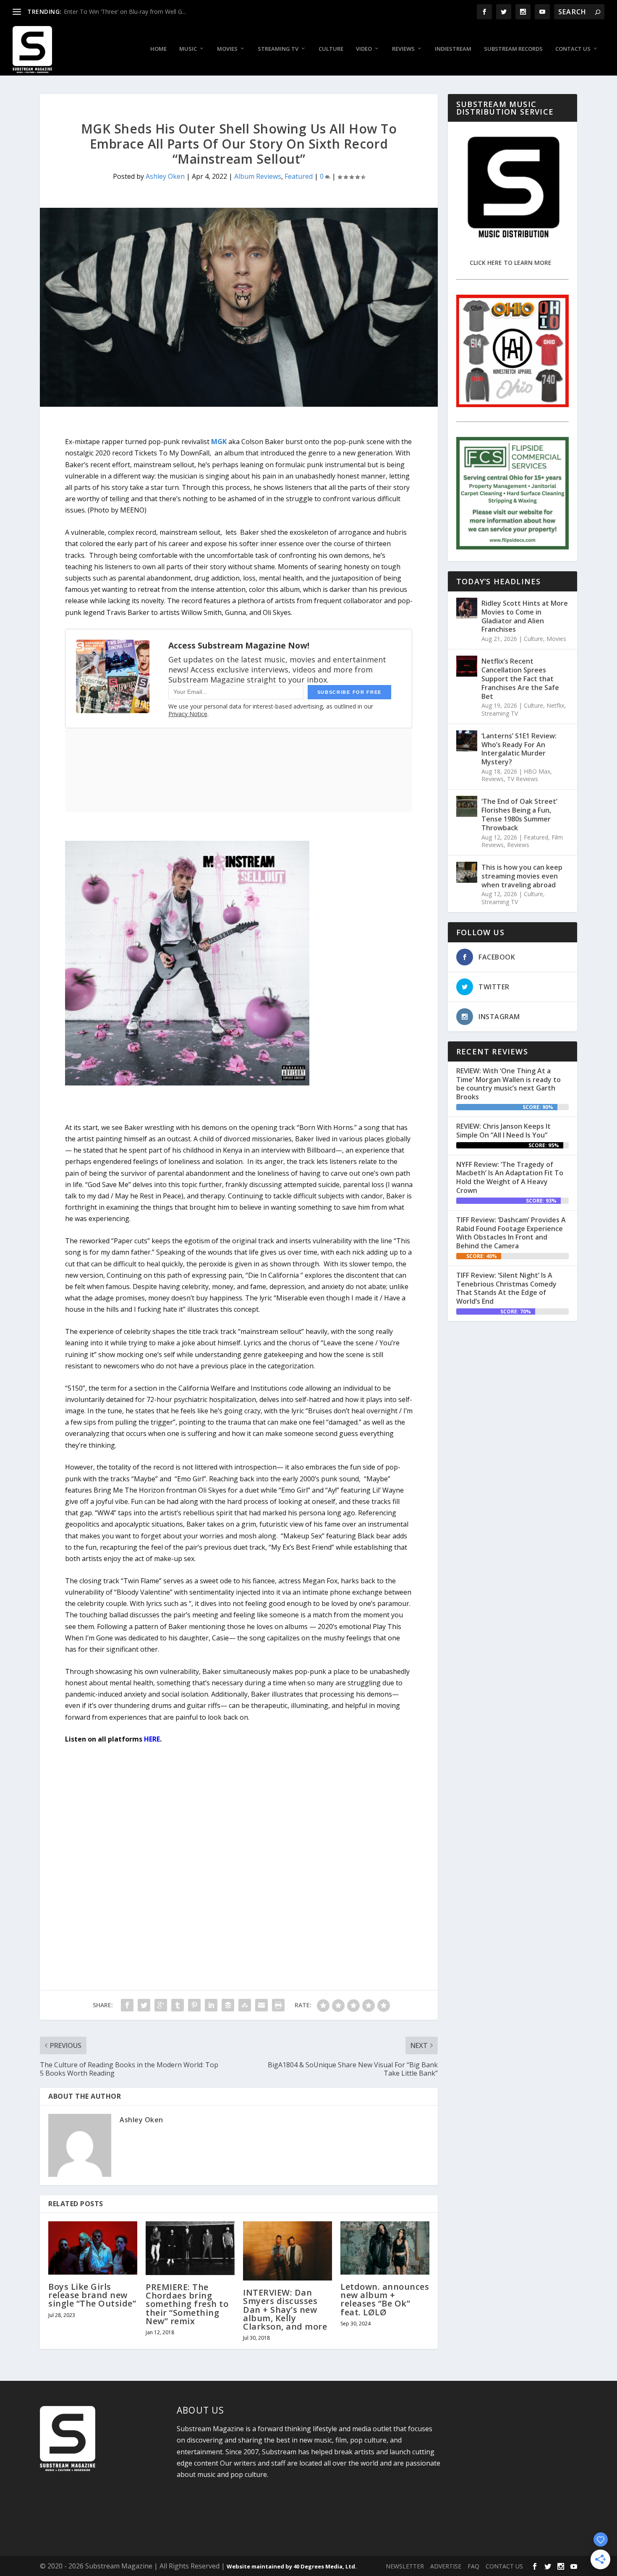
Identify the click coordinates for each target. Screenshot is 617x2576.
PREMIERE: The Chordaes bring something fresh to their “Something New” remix (187, 2304)
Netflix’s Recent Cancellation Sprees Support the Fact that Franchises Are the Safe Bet (520, 679)
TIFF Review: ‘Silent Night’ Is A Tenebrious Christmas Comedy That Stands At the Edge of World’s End (506, 1288)
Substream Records (513, 49)
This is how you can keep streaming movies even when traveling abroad (522, 876)
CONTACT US (504, 2566)
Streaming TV (278, 49)
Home (158, 49)
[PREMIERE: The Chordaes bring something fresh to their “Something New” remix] (190, 2248)
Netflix (555, 705)
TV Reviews (523, 779)
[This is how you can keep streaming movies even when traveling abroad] (467, 872)
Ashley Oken (165, 176)
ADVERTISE (446, 2566)
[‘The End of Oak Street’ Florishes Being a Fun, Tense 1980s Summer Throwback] (467, 806)
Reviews (403, 49)
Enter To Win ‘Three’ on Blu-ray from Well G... (125, 12)
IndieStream (453, 49)
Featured (299, 176)
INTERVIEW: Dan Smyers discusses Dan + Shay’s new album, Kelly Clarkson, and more (285, 2309)
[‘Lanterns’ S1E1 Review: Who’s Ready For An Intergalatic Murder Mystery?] (467, 741)
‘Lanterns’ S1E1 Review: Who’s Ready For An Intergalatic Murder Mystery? (519, 749)
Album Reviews (258, 176)
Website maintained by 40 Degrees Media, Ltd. (292, 2566)
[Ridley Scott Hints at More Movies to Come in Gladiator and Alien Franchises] (467, 608)
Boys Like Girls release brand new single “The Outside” (92, 2295)
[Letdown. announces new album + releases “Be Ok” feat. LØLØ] (385, 2248)
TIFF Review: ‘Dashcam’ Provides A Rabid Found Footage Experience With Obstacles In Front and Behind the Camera (511, 1233)
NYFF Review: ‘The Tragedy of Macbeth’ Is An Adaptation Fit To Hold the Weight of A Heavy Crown (510, 1177)
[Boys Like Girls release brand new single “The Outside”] (93, 2248)
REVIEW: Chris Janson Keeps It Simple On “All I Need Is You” (503, 1131)
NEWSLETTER (405, 2566)
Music (188, 49)
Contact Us (573, 49)
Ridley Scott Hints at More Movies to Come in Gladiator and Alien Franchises (525, 616)
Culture (331, 49)
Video (364, 49)
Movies (227, 49)
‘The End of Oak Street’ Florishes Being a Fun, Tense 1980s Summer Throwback (519, 814)
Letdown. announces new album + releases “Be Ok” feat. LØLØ (385, 2299)
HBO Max (537, 771)
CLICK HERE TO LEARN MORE (511, 263)
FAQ (473, 2566)
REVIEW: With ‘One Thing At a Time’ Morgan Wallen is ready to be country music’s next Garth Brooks (509, 1084)
